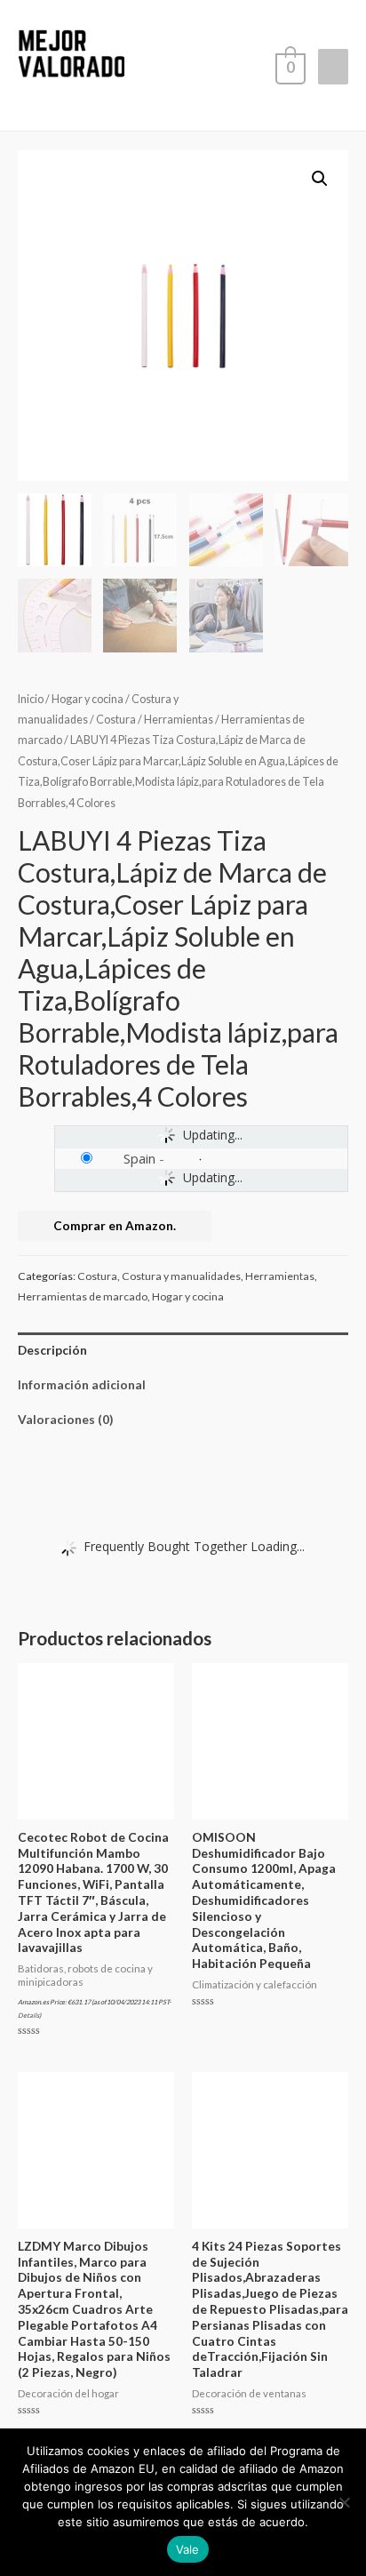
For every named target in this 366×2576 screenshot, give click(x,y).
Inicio (31, 699)
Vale (188, 2549)
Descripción (52, 1350)
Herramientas (179, 720)
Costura (116, 720)
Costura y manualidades (181, 1276)
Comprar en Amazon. (115, 1225)
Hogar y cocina (88, 699)
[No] (344, 2502)
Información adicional (82, 1384)
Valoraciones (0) (65, 1419)
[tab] (183, 1350)
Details (28, 2016)
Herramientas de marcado (83, 1296)
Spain (139, 1158)
